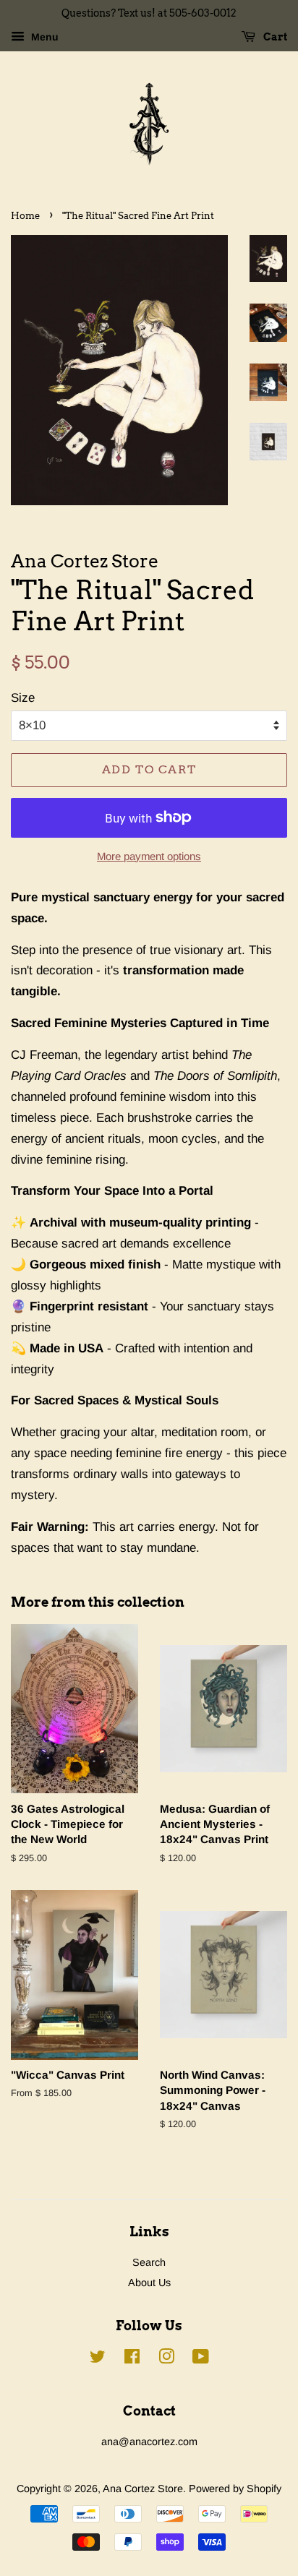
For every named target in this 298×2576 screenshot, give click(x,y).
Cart (274, 37)
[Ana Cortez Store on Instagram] (166, 2359)
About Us (149, 2283)
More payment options (149, 856)
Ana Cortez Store (143, 2489)
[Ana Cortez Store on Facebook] (132, 2359)
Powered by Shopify (235, 2489)
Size (23, 698)
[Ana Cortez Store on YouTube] (201, 2359)
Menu (43, 37)
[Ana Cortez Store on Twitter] (98, 2359)
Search (149, 2262)
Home (25, 216)
